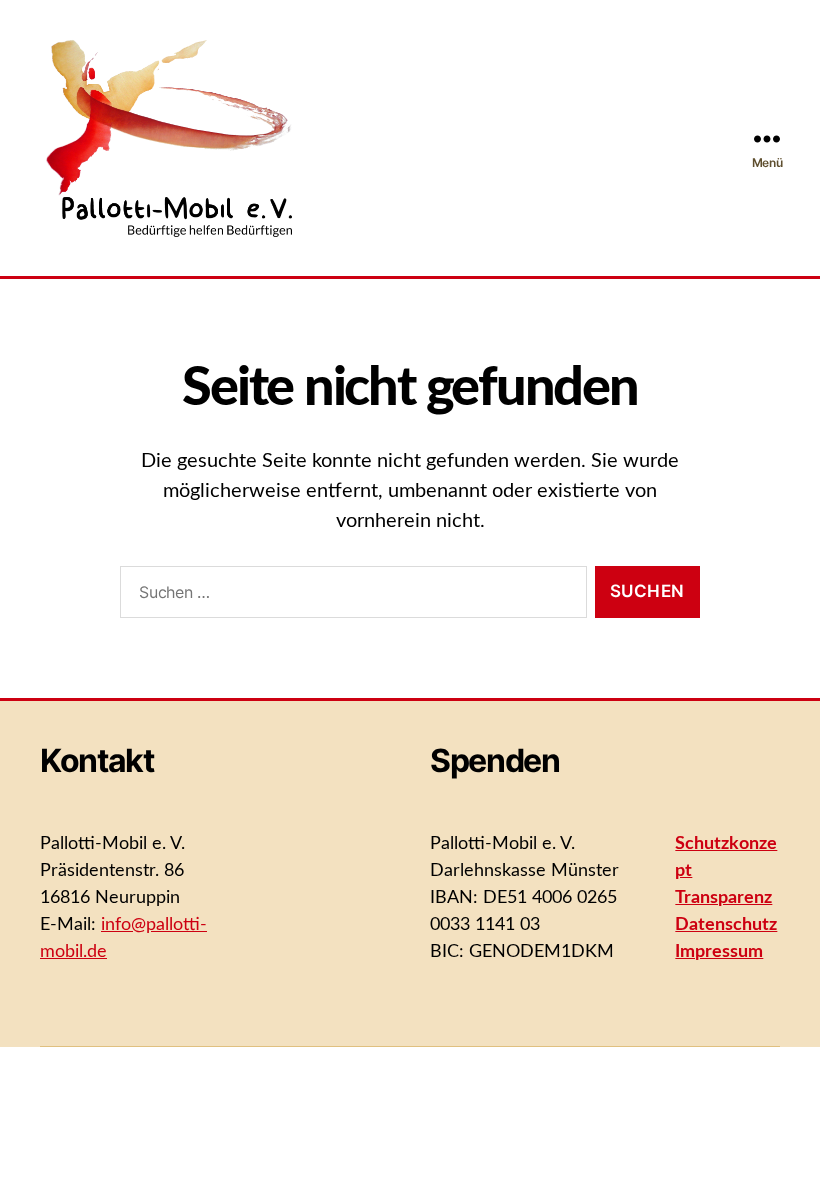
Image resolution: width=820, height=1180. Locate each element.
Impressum (719, 952)
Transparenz (723, 898)
